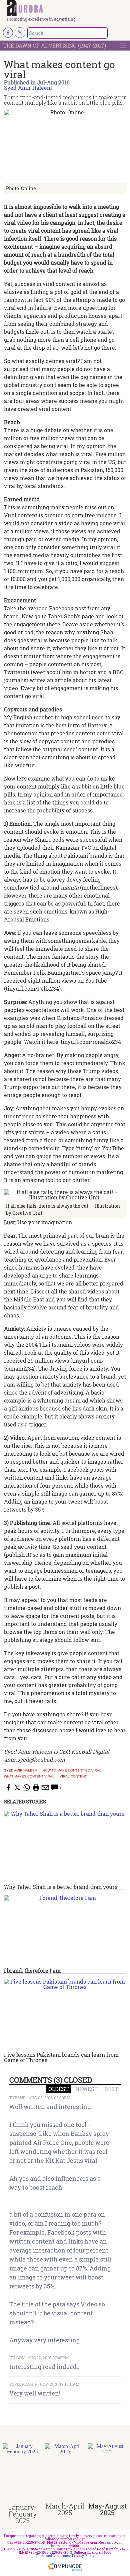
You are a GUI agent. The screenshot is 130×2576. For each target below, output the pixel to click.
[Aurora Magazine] (67, 8)
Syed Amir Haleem (28, 88)
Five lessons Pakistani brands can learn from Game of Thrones (61, 2057)
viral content (73, 1777)
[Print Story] (36, 1787)
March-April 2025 (65, 2509)
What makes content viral (29, 1777)
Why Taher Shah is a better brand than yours (61, 1887)
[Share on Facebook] (8, 1787)
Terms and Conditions (53, 2556)
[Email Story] (45, 1787)
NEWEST (86, 2089)
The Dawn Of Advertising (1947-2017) (55, 45)
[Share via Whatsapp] (27, 1787)
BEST (111, 2089)
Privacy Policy (83, 2556)
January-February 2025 (22, 2514)
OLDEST (58, 2089)
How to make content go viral (72, 1771)
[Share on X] (17, 1787)
